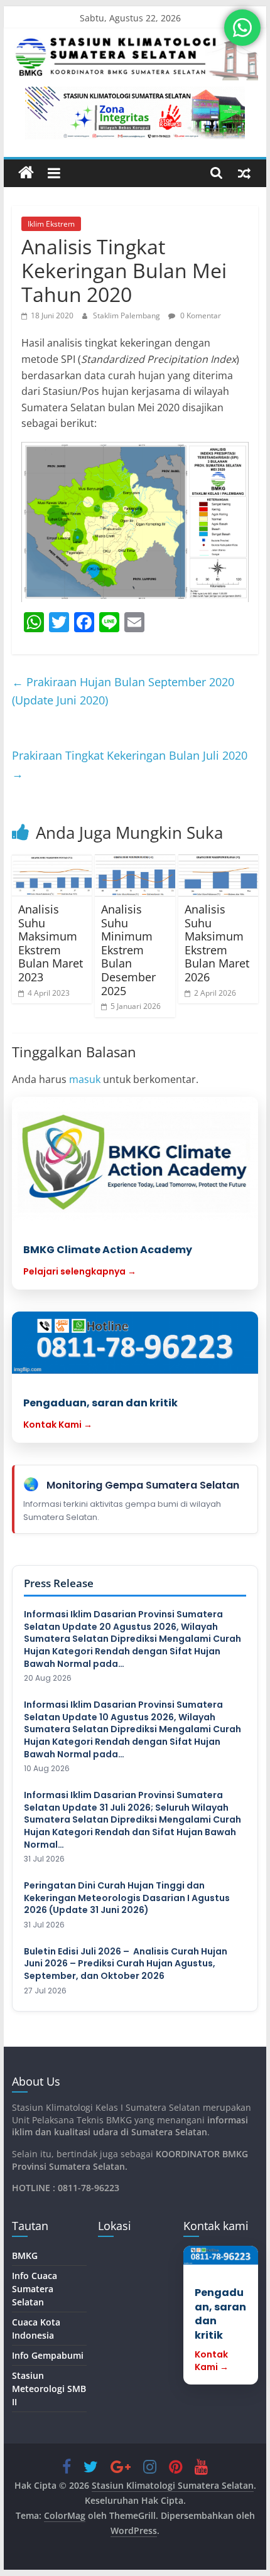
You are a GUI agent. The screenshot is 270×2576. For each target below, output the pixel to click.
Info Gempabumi (48, 2355)
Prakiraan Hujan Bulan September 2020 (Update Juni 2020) (123, 691)
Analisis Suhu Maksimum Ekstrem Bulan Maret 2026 (217, 943)
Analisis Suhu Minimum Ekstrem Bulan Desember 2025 (128, 950)
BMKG (25, 2255)
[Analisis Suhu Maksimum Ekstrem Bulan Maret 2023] (52, 876)
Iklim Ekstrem (51, 224)
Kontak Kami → (58, 1425)
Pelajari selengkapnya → (80, 1271)
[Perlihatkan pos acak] (244, 173)
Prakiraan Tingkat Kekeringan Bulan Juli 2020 (130, 764)
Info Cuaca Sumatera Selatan (35, 2289)
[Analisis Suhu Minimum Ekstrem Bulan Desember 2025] (135, 876)
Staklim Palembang (127, 315)
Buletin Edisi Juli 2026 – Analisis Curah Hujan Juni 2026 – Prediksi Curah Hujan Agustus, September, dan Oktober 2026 (126, 1964)
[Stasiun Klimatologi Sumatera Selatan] (26, 173)
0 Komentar (200, 315)
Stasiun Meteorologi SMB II (49, 2389)
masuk (85, 1079)
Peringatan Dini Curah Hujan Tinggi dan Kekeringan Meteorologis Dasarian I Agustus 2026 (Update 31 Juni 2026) (127, 1898)
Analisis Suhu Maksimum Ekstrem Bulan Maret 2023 (51, 943)
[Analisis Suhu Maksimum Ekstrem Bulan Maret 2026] (218, 876)
